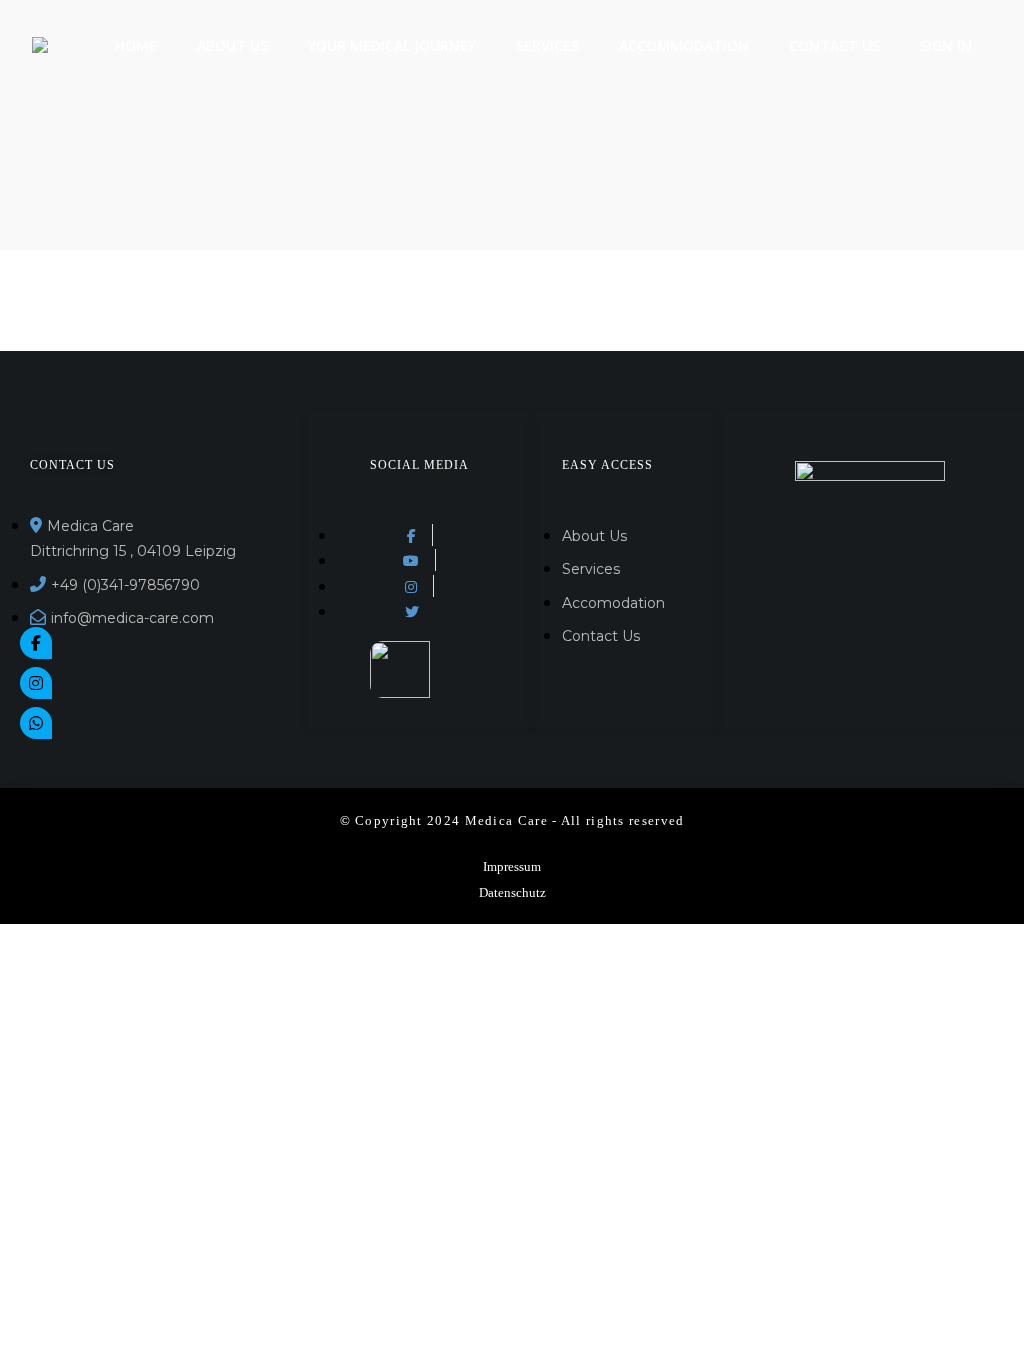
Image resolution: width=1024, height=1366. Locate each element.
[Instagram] (36, 683)
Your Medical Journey (392, 45)
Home (136, 45)
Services (547, 45)
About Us (232, 45)
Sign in (946, 45)
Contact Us (834, 45)
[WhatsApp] (36, 723)
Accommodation (684, 45)
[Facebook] (36, 643)
